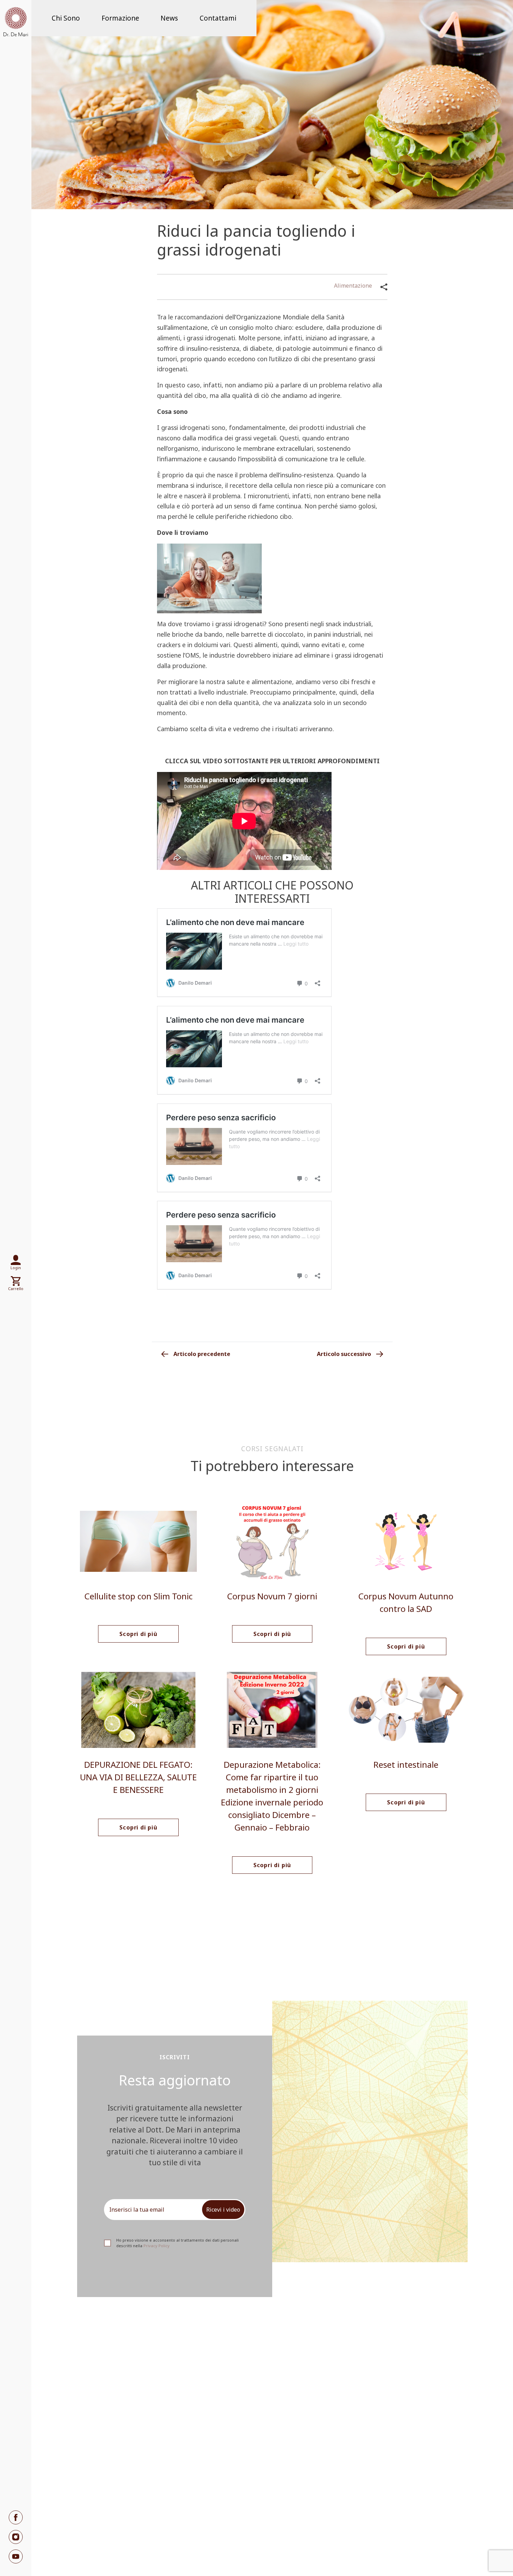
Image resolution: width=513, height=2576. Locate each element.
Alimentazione (353, 286)
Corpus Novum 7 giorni (272, 1596)
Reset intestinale (406, 1764)
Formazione (120, 18)
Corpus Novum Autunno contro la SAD (406, 1602)
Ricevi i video (223, 2210)
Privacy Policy (157, 2246)
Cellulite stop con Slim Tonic (139, 1596)
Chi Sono (66, 18)
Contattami (218, 18)
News (169, 18)
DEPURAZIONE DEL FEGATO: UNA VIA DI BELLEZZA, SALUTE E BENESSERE (138, 1777)
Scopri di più (138, 1634)
